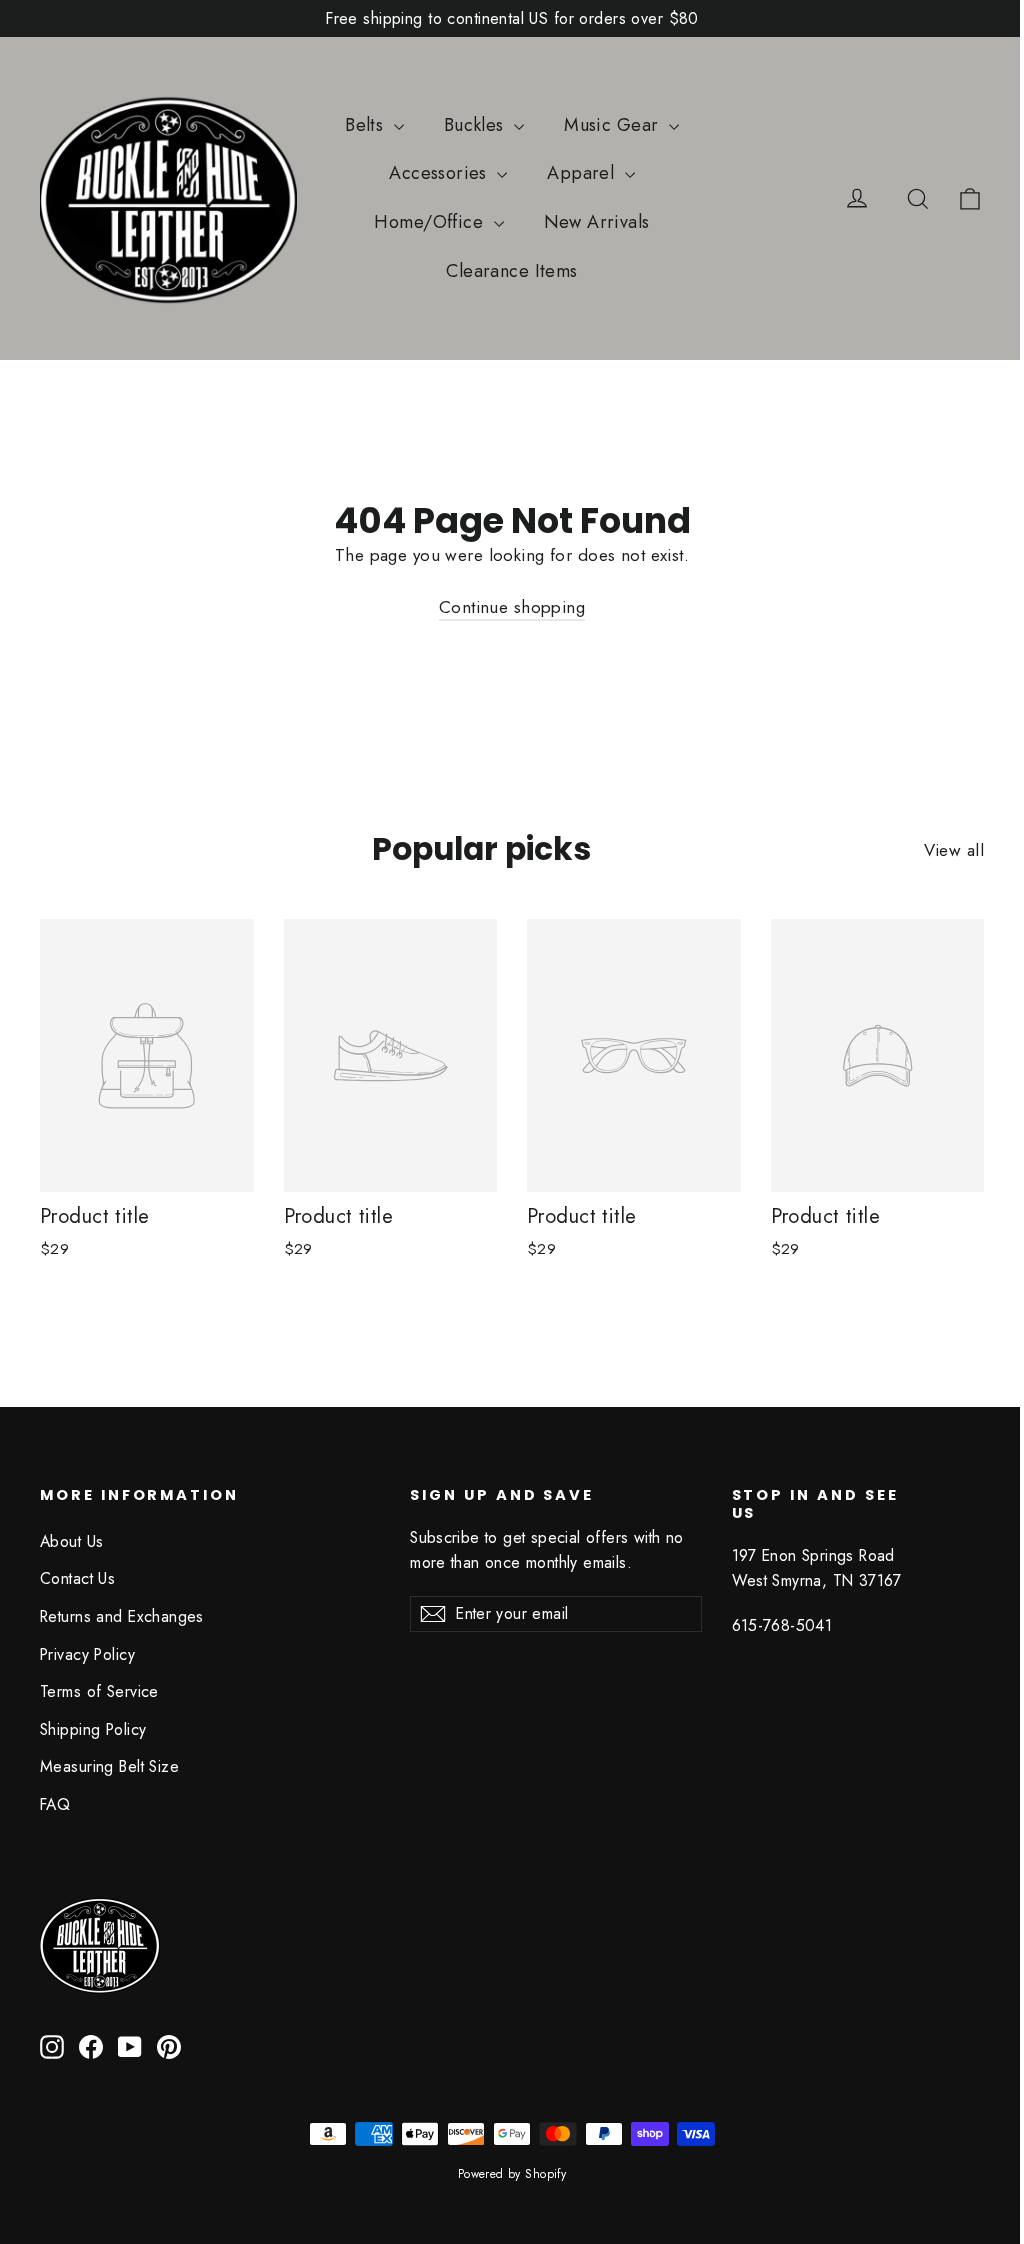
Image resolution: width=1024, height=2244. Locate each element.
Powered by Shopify (512, 2174)
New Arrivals (597, 222)
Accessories (440, 173)
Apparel (583, 173)
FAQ (55, 1804)
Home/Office (431, 222)
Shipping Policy (93, 1729)
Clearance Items (511, 271)
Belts (367, 125)
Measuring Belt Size (109, 1766)
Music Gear (614, 125)
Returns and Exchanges (122, 1616)
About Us (71, 1541)
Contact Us (77, 1578)
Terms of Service (99, 1691)
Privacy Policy (87, 1654)
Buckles (476, 125)
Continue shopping (512, 607)
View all (954, 850)
